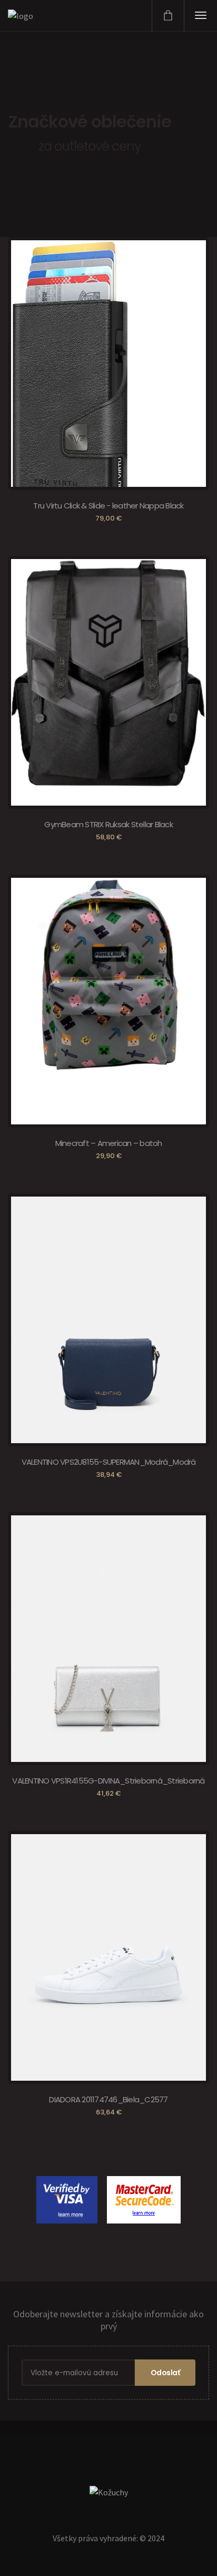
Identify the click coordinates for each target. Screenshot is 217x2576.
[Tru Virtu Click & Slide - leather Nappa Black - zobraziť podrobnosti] (70, 370)
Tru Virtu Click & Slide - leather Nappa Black (108, 506)
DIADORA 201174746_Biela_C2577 (108, 2099)
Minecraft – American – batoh (109, 1143)
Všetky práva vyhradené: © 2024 (108, 2538)
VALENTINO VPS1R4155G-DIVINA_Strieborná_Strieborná (108, 1781)
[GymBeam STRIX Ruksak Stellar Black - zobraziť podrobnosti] (108, 672)
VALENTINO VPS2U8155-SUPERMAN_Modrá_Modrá (109, 1462)
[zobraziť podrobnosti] (140, 2186)
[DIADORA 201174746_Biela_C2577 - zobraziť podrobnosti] (108, 1974)
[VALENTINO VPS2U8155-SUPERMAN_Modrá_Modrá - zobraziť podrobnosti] (108, 1336)
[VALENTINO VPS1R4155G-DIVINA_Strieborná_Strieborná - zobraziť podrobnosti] (108, 1655)
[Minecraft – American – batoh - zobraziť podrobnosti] (108, 974)
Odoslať (165, 2373)
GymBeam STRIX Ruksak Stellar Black (108, 824)
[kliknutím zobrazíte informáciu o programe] (68, 2186)
